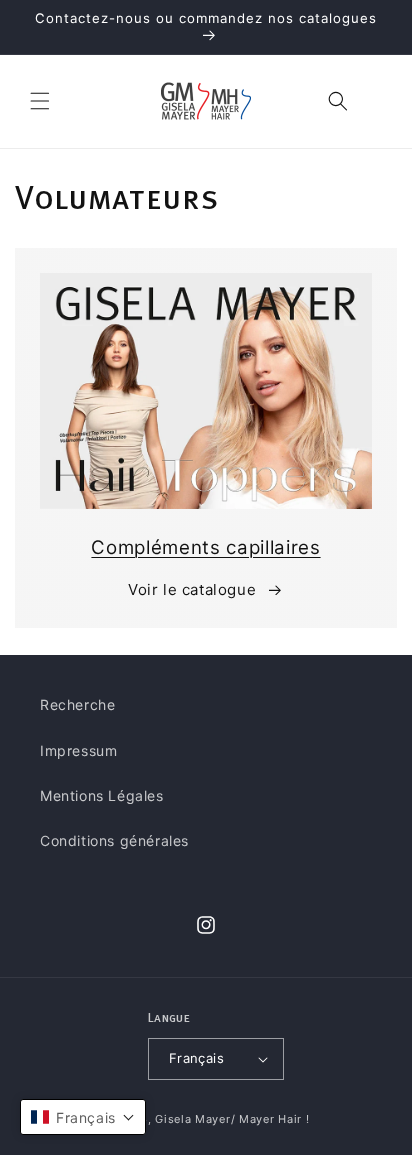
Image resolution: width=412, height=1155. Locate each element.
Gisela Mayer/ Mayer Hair (228, 1119)
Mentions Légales (102, 795)
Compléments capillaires (205, 547)
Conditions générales (114, 840)
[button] (40, 101)
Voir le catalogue (192, 589)
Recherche (77, 704)
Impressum (78, 750)
